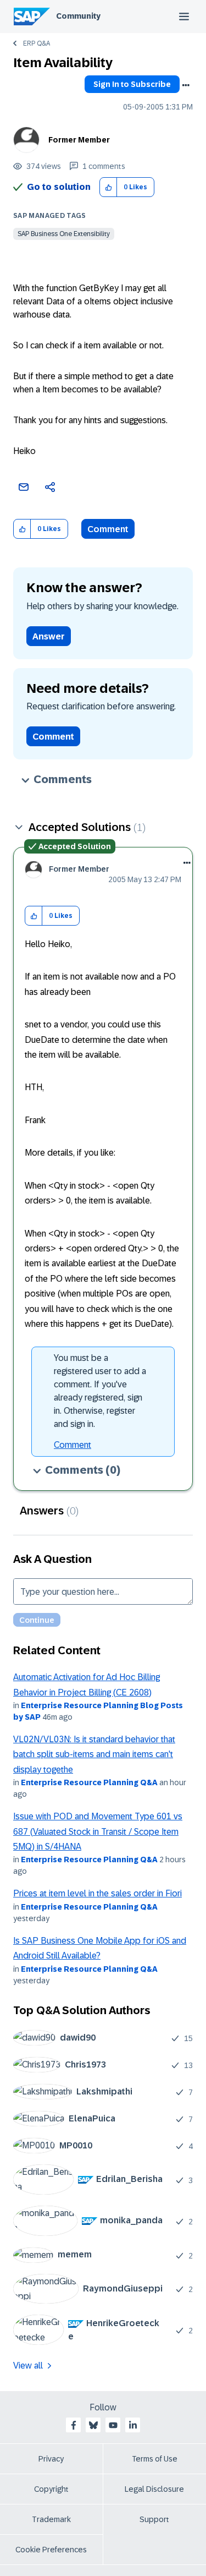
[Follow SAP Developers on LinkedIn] (133, 2425)
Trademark (51, 2519)
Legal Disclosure (154, 2489)
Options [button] (186, 85)
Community (78, 16)
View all (28, 2366)
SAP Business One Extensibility (64, 234)
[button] (108, 187)
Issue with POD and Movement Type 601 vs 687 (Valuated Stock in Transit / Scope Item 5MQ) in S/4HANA (98, 1831)
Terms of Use (155, 2459)
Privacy (51, 2459)
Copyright (51, 2489)
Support (154, 2519)
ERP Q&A (37, 43)
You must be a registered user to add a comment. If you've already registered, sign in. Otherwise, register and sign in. (100, 1391)
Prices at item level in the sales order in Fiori (98, 1893)
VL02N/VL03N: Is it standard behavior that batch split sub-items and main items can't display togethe (94, 1754)
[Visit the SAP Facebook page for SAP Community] (74, 2425)
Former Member (79, 140)
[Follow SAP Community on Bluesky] (93, 2425)
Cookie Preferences (51, 2550)
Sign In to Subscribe (132, 84)
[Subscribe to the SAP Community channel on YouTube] (113, 2425)
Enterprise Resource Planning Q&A (89, 1782)
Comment (108, 529)
